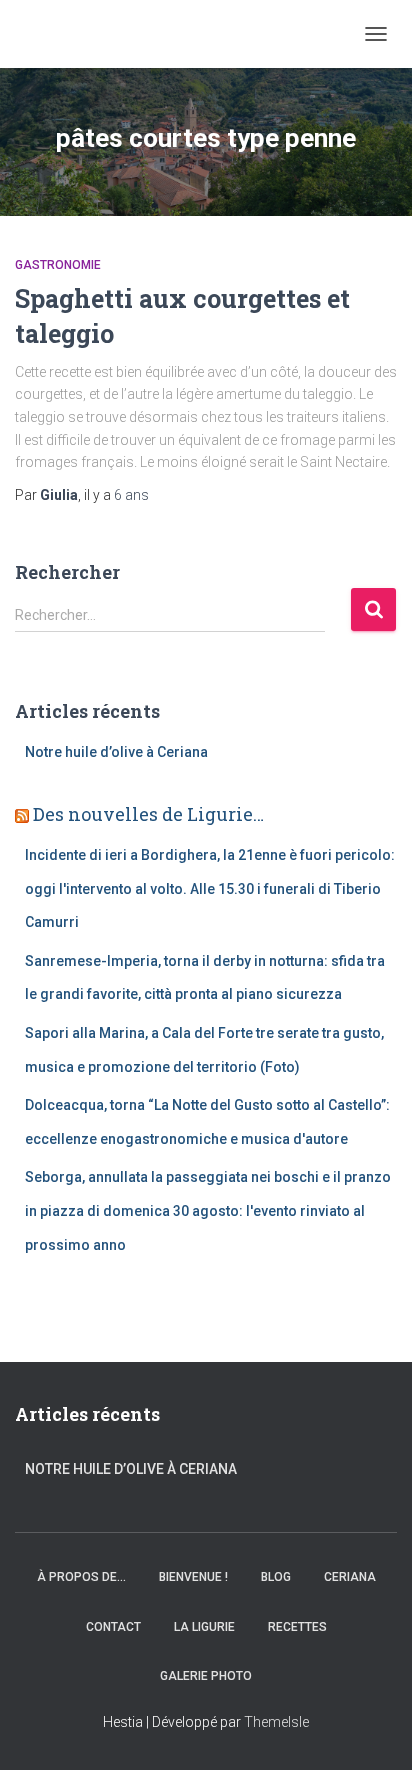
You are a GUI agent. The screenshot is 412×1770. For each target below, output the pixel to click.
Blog (276, 1577)
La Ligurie (204, 1627)
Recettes (297, 1627)
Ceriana (350, 1577)
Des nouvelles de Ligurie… (148, 814)
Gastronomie (58, 265)
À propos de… (81, 1577)
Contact (113, 1627)
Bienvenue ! (193, 1577)
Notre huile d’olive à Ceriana (116, 752)
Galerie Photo (206, 1676)
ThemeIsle (276, 1722)
